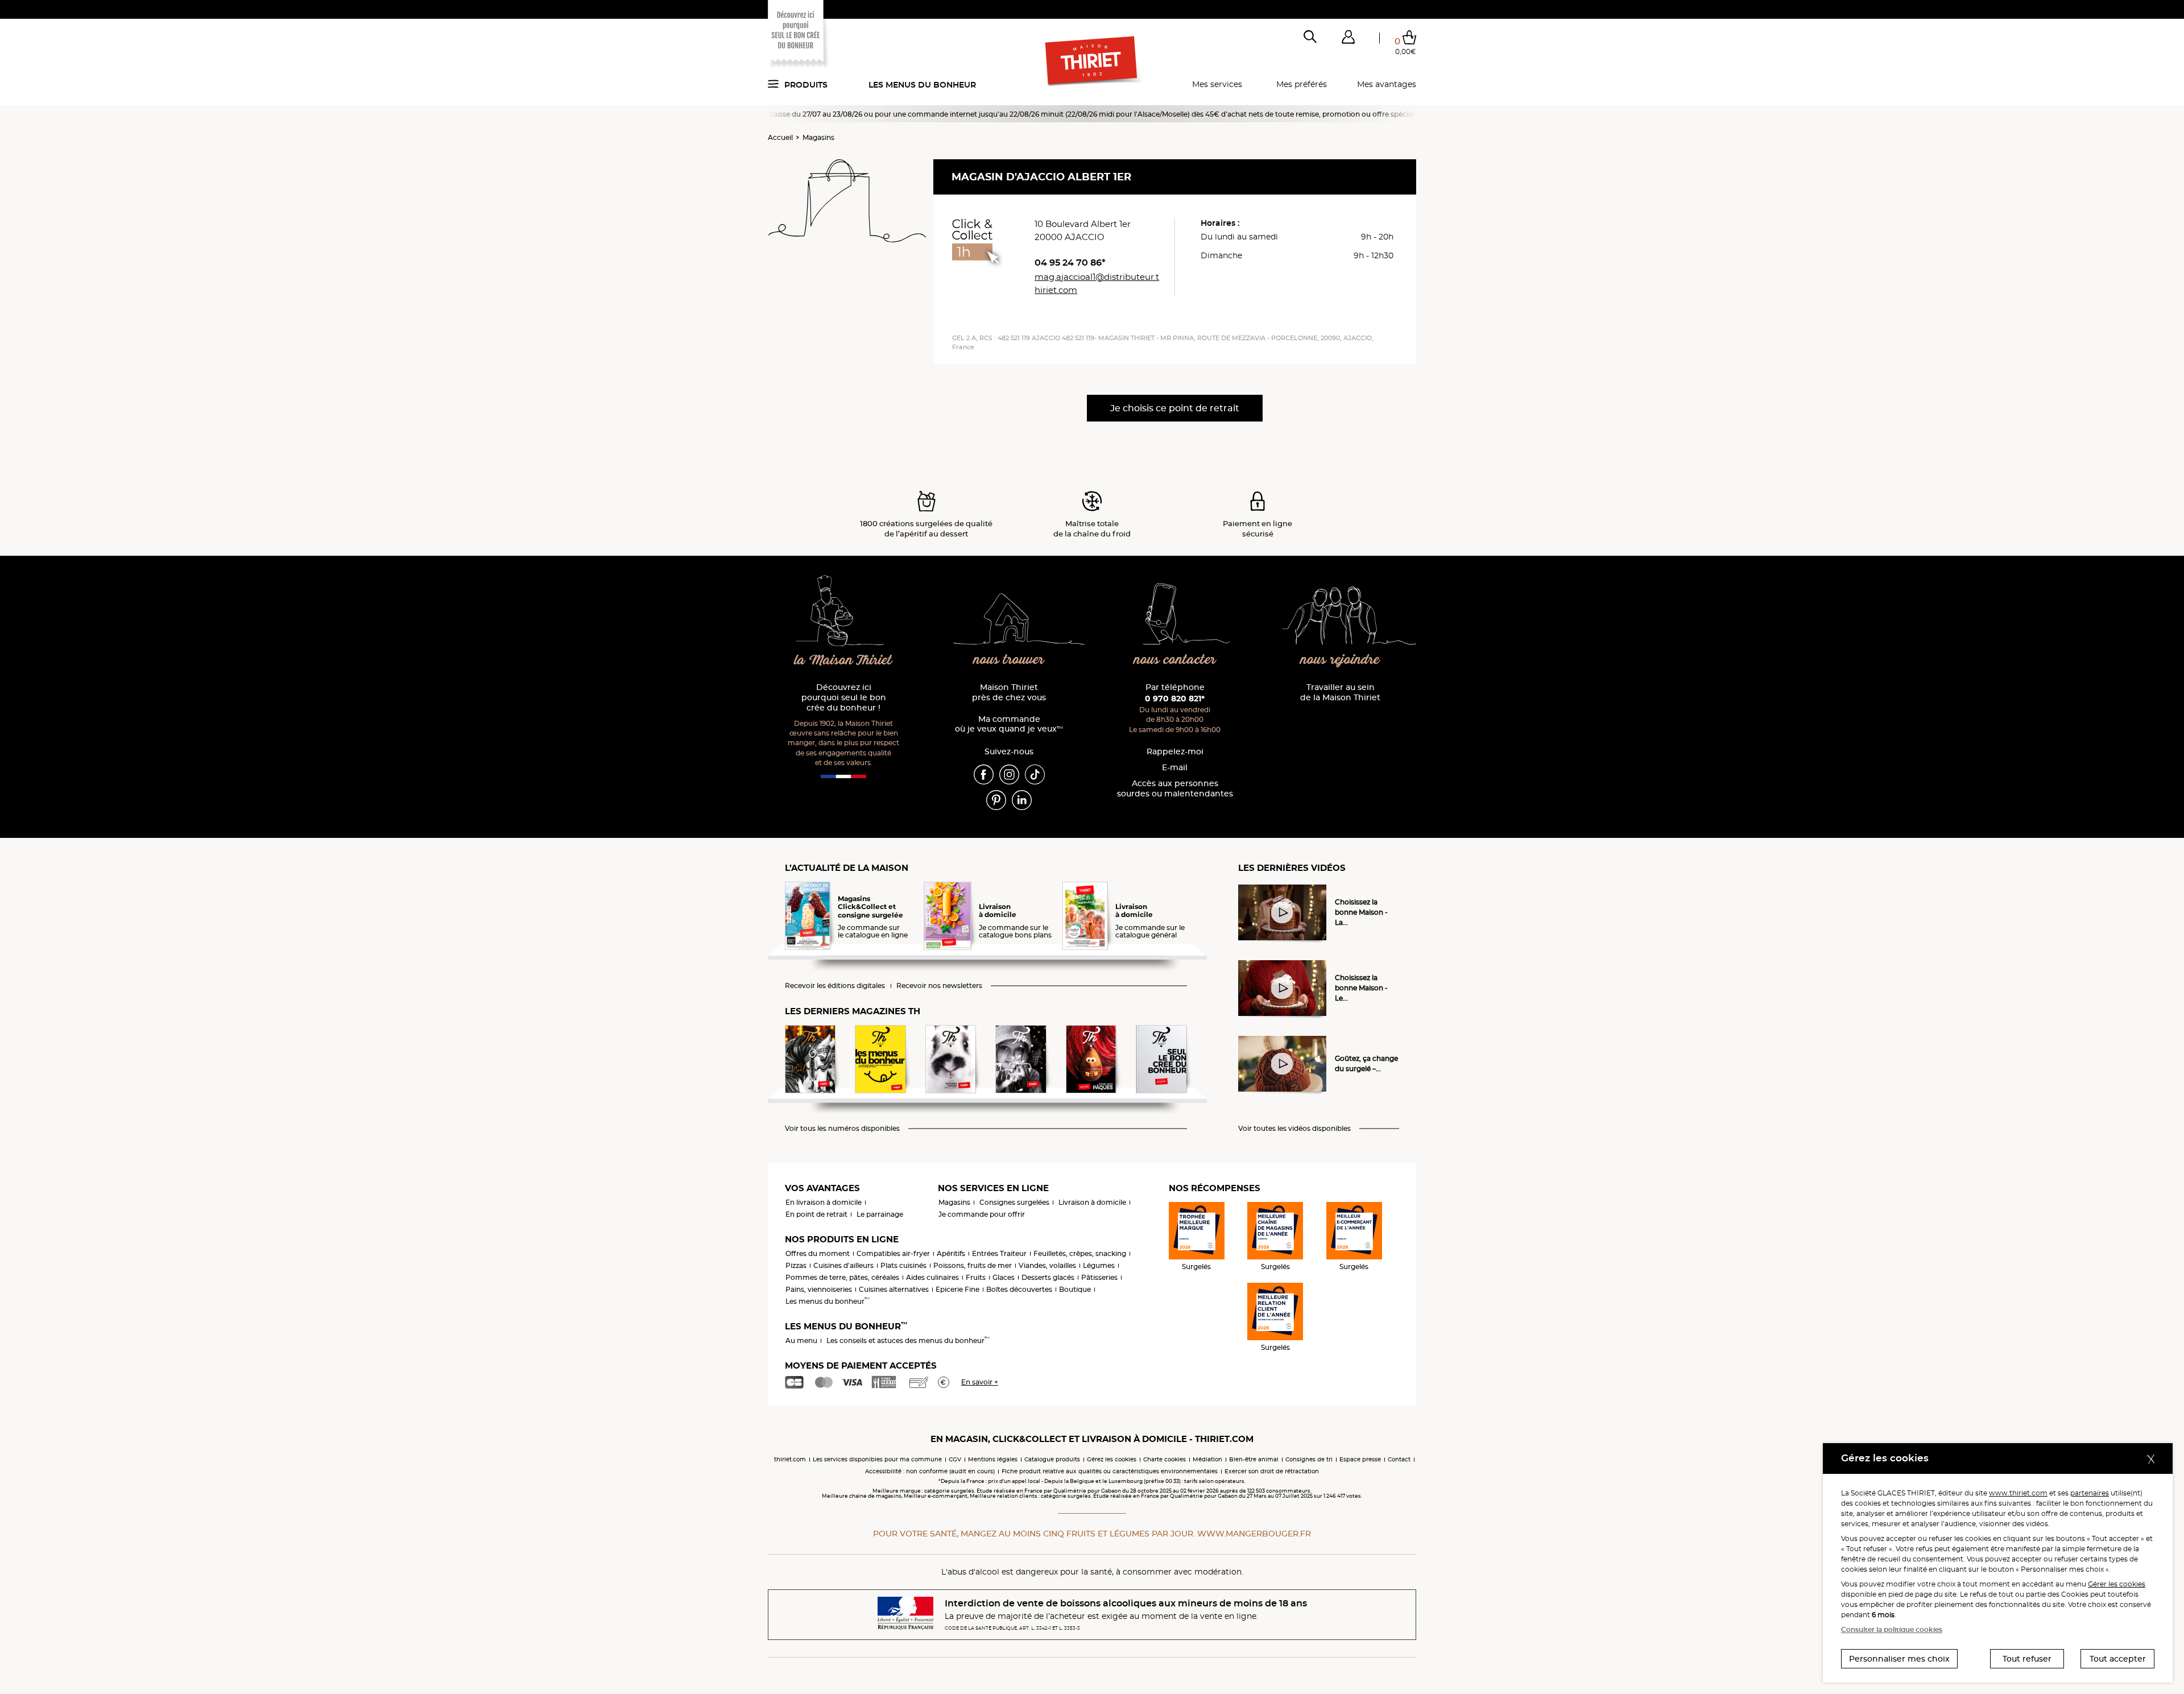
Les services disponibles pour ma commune (877, 1459)
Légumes (1099, 1265)
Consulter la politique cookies (1892, 1629)
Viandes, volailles (1047, 1265)
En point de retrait (816, 1214)
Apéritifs (951, 1253)
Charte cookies (1165, 1459)
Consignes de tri (1309, 1459)
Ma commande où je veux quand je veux (1009, 724)
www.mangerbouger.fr (1254, 1534)
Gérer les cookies (2117, 1584)
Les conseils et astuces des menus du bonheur (908, 1340)
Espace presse (1360, 1459)
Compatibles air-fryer (893, 1253)
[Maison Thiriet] (1092, 61)
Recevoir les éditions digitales (835, 986)
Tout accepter (2118, 1659)
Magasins (818, 137)
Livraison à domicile (1092, 1202)
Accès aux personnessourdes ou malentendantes (1175, 789)
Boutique (1075, 1289)
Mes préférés (1302, 84)
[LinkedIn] (1022, 799)
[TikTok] (1035, 774)
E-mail (1175, 768)
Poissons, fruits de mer (973, 1265)
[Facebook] (984, 774)
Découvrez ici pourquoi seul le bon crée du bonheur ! (844, 698)
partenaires (2090, 1493)
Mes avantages (1387, 84)
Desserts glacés (1048, 1277)
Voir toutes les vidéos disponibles (1294, 1129)
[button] (1348, 39)
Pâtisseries (1099, 1277)
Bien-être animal (1254, 1459)
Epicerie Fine (957, 1289)
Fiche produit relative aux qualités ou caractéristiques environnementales (1110, 1471)
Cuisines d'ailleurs (843, 1265)
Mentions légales (993, 1459)
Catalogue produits (1052, 1459)
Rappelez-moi (1175, 752)
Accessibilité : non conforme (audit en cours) (930, 1471)
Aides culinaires (932, 1277)
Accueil (780, 137)
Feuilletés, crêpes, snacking (1080, 1253)
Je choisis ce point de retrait (1175, 408)
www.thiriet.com (2018, 1493)
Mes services (1217, 84)
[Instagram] (1009, 774)
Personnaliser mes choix (1899, 1659)
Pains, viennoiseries (819, 1289)
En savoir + (980, 1382)
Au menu (801, 1340)
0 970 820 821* (1175, 699)
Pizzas (796, 1265)
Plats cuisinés (903, 1265)
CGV (955, 1459)
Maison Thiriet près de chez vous (1009, 693)
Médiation (1207, 1459)
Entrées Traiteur (999, 1253)
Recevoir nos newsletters (939, 986)
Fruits (976, 1277)
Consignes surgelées (1014, 1202)
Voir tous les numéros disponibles (842, 1129)
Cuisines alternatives (894, 1289)
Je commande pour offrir (982, 1214)
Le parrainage (880, 1214)
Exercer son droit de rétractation (1272, 1471)
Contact (1399, 1459)
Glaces (1004, 1277)
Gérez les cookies (1112, 1459)
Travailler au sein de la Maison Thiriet (1340, 693)
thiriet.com (790, 1459)
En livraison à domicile (824, 1202)
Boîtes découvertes (1019, 1289)
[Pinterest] (996, 799)
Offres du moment (818, 1253)
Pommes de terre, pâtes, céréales (842, 1277)
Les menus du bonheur (922, 85)
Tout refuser (2027, 1659)
